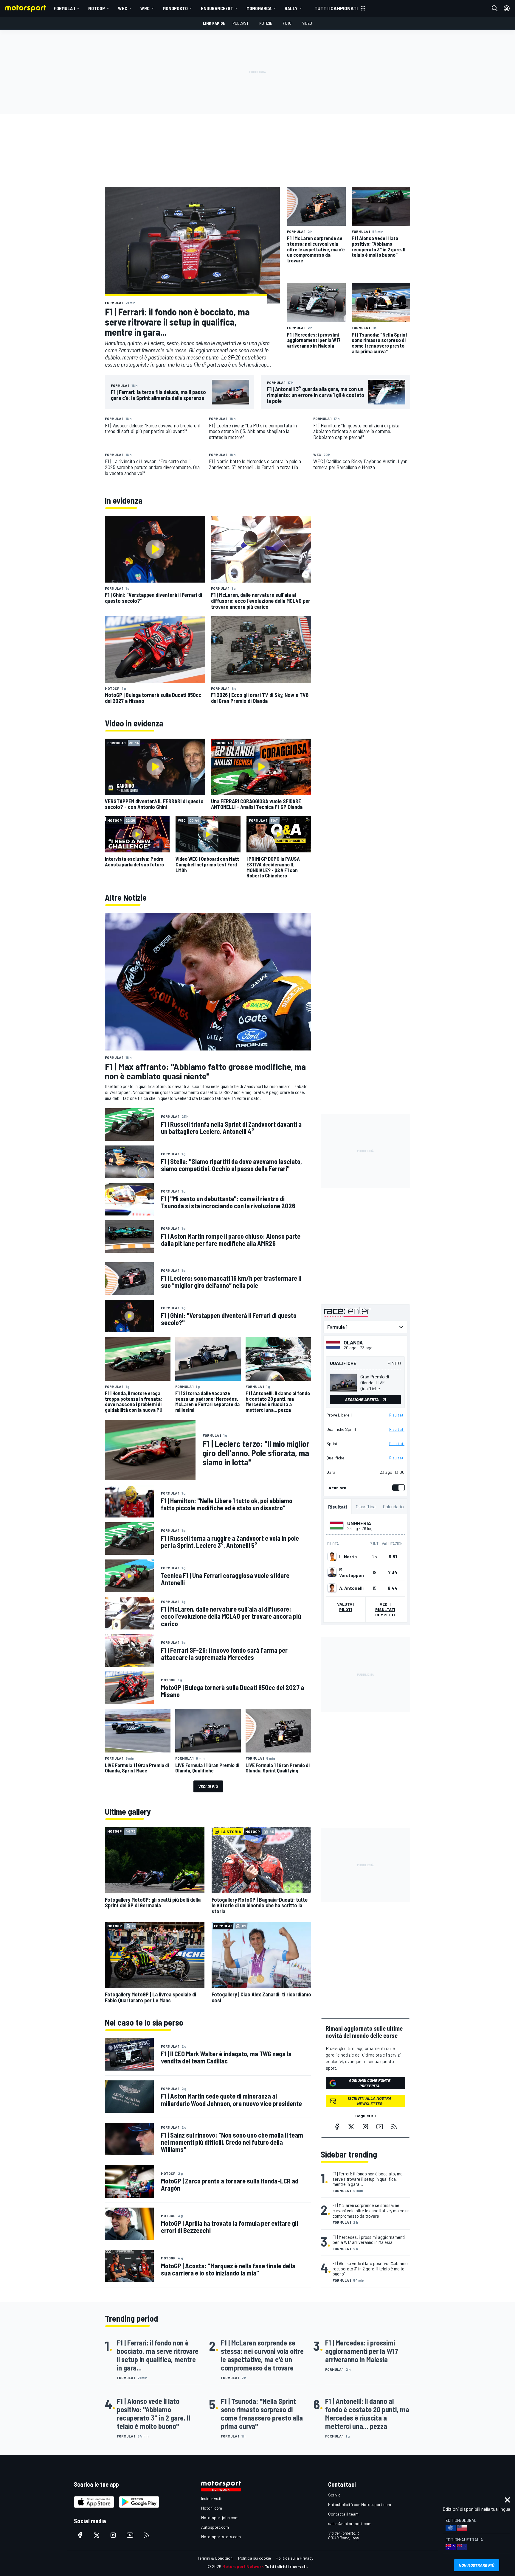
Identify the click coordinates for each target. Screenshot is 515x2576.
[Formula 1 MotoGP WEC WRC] (365, 1327)
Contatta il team (343, 2514)
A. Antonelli (351, 1588)
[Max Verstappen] (332, 1572)
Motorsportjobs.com (220, 2517)
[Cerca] (495, 8)
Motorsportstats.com (221, 2537)
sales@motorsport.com (350, 2523)
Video (307, 23)
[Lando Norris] (332, 1557)
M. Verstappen (352, 1572)
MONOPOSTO (175, 8)
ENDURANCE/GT (217, 8)
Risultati (397, 1415)
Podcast (241, 23)
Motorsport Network (243, 2566)
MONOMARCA (259, 8)
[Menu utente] (507, 8)
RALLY (291, 8)
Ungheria (359, 1523)
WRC (145, 8)
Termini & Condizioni (215, 2558)
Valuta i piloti (346, 1607)
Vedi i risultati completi (385, 1609)
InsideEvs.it (211, 2498)
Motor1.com (212, 2508)
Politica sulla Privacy (294, 2558)
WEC (123, 8)
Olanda (353, 1342)
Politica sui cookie (255, 2558)
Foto (287, 23)
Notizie (266, 23)
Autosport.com (215, 2527)
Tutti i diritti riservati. (286, 2566)
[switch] (397, 1488)
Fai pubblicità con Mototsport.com (360, 2504)
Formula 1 (64, 8)
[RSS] (394, 2127)
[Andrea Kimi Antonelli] (332, 1588)
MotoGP (97, 8)
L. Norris (348, 1557)
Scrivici (335, 2495)
